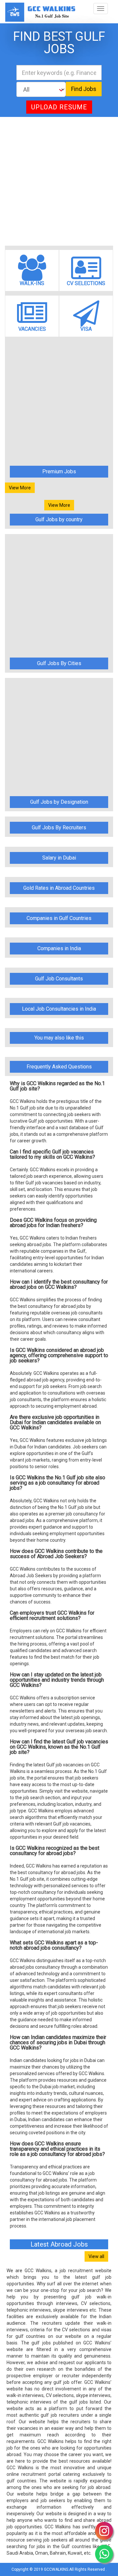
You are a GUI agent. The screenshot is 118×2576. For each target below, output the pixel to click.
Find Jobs (84, 89)
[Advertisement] (59, 181)
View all (96, 2256)
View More (20, 488)
